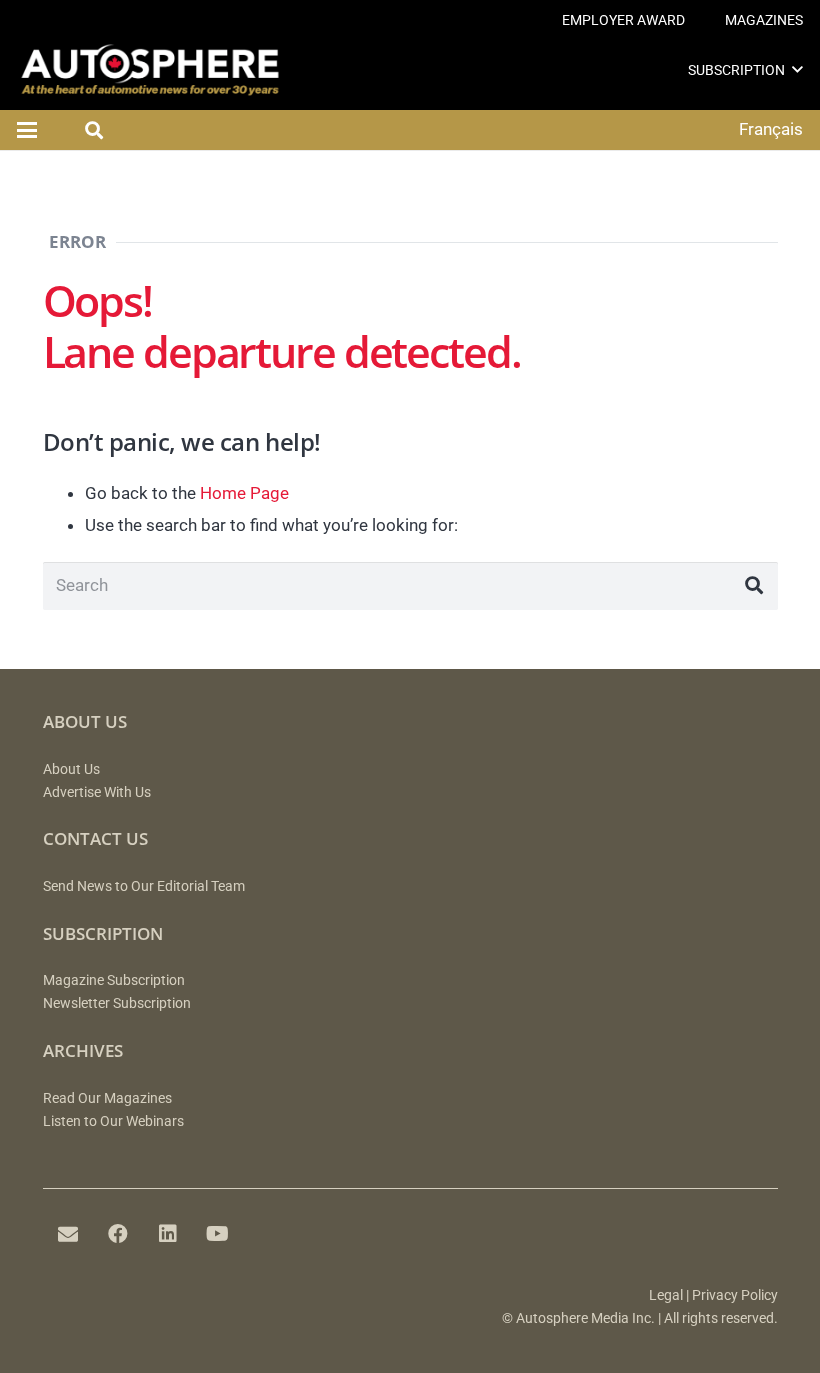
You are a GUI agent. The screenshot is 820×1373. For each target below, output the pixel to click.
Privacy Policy (735, 1295)
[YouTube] (218, 1234)
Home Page (244, 493)
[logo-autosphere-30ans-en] (150, 70)
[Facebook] (118, 1234)
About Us (71, 769)
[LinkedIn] (168, 1234)
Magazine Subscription (114, 980)
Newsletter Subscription (117, 1003)
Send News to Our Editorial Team (144, 886)
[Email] (68, 1234)
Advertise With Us (97, 792)
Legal (666, 1295)
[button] (797, 69)
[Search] (754, 586)
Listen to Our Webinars (113, 1121)
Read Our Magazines (107, 1098)
